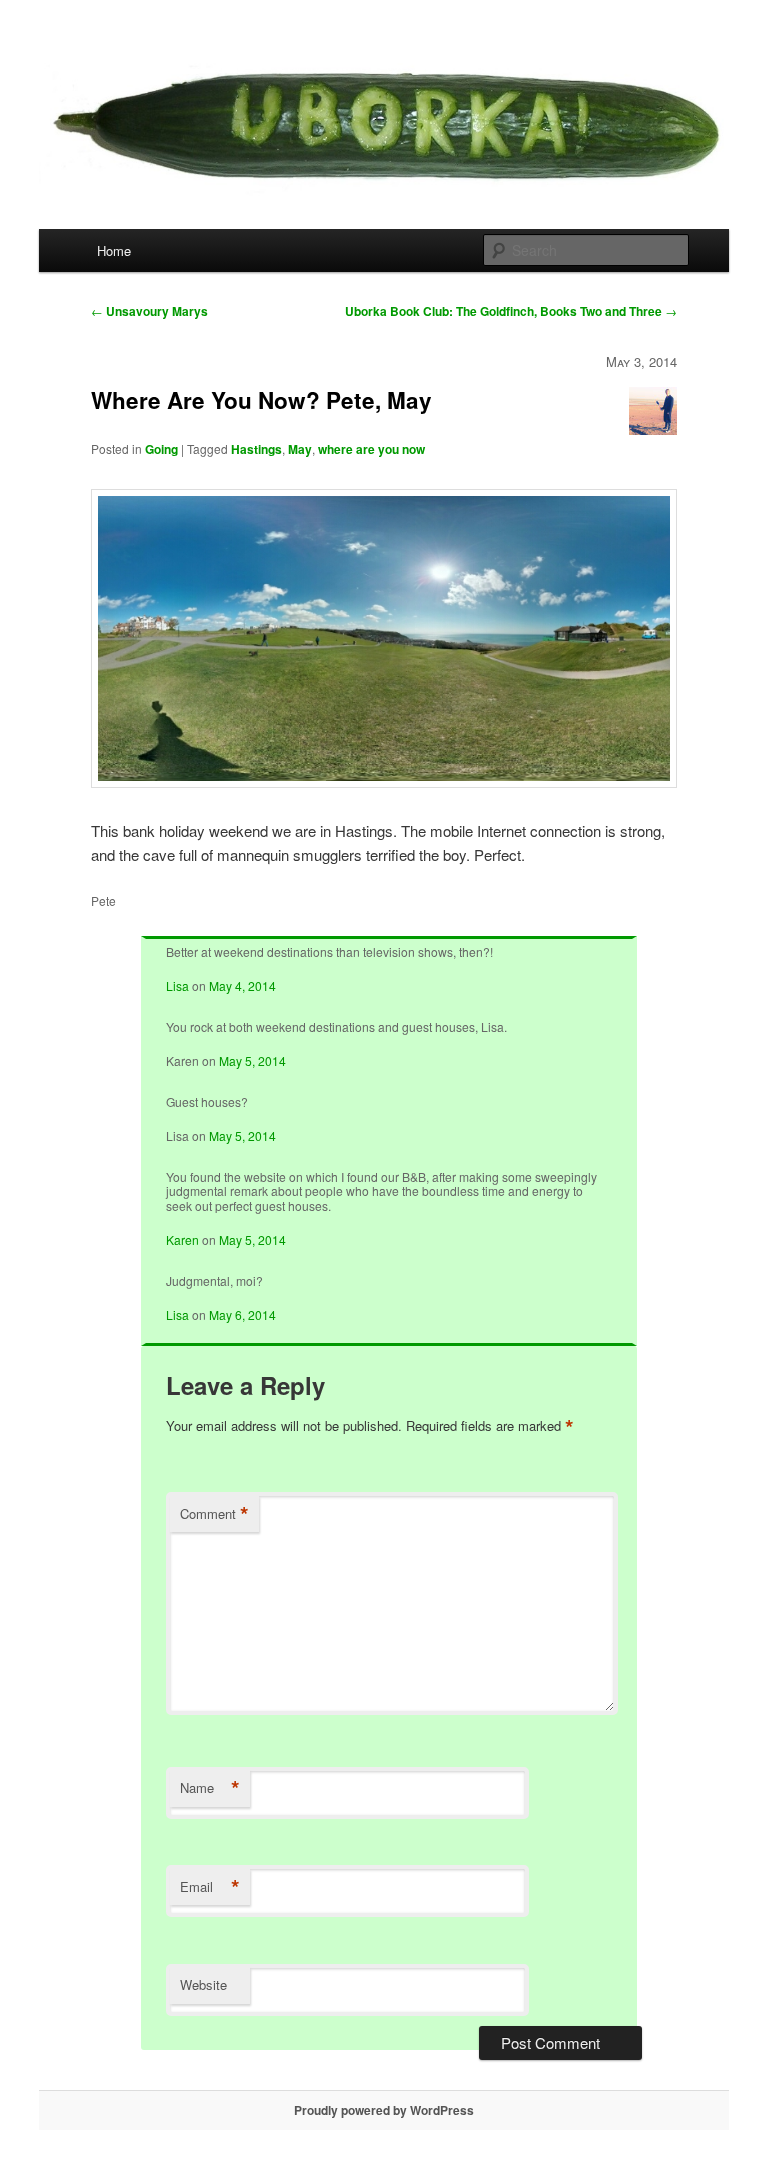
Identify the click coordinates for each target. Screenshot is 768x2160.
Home (114, 250)
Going (161, 449)
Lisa (177, 985)
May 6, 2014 (242, 1314)
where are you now (371, 449)
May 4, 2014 (242, 985)
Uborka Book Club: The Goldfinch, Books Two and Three (511, 311)
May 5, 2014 (252, 1060)
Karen (182, 1239)
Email (210, 1887)
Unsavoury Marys (149, 311)
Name (210, 1788)
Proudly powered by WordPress (384, 2110)
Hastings (256, 449)
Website (203, 1984)
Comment (214, 1514)
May (300, 449)
